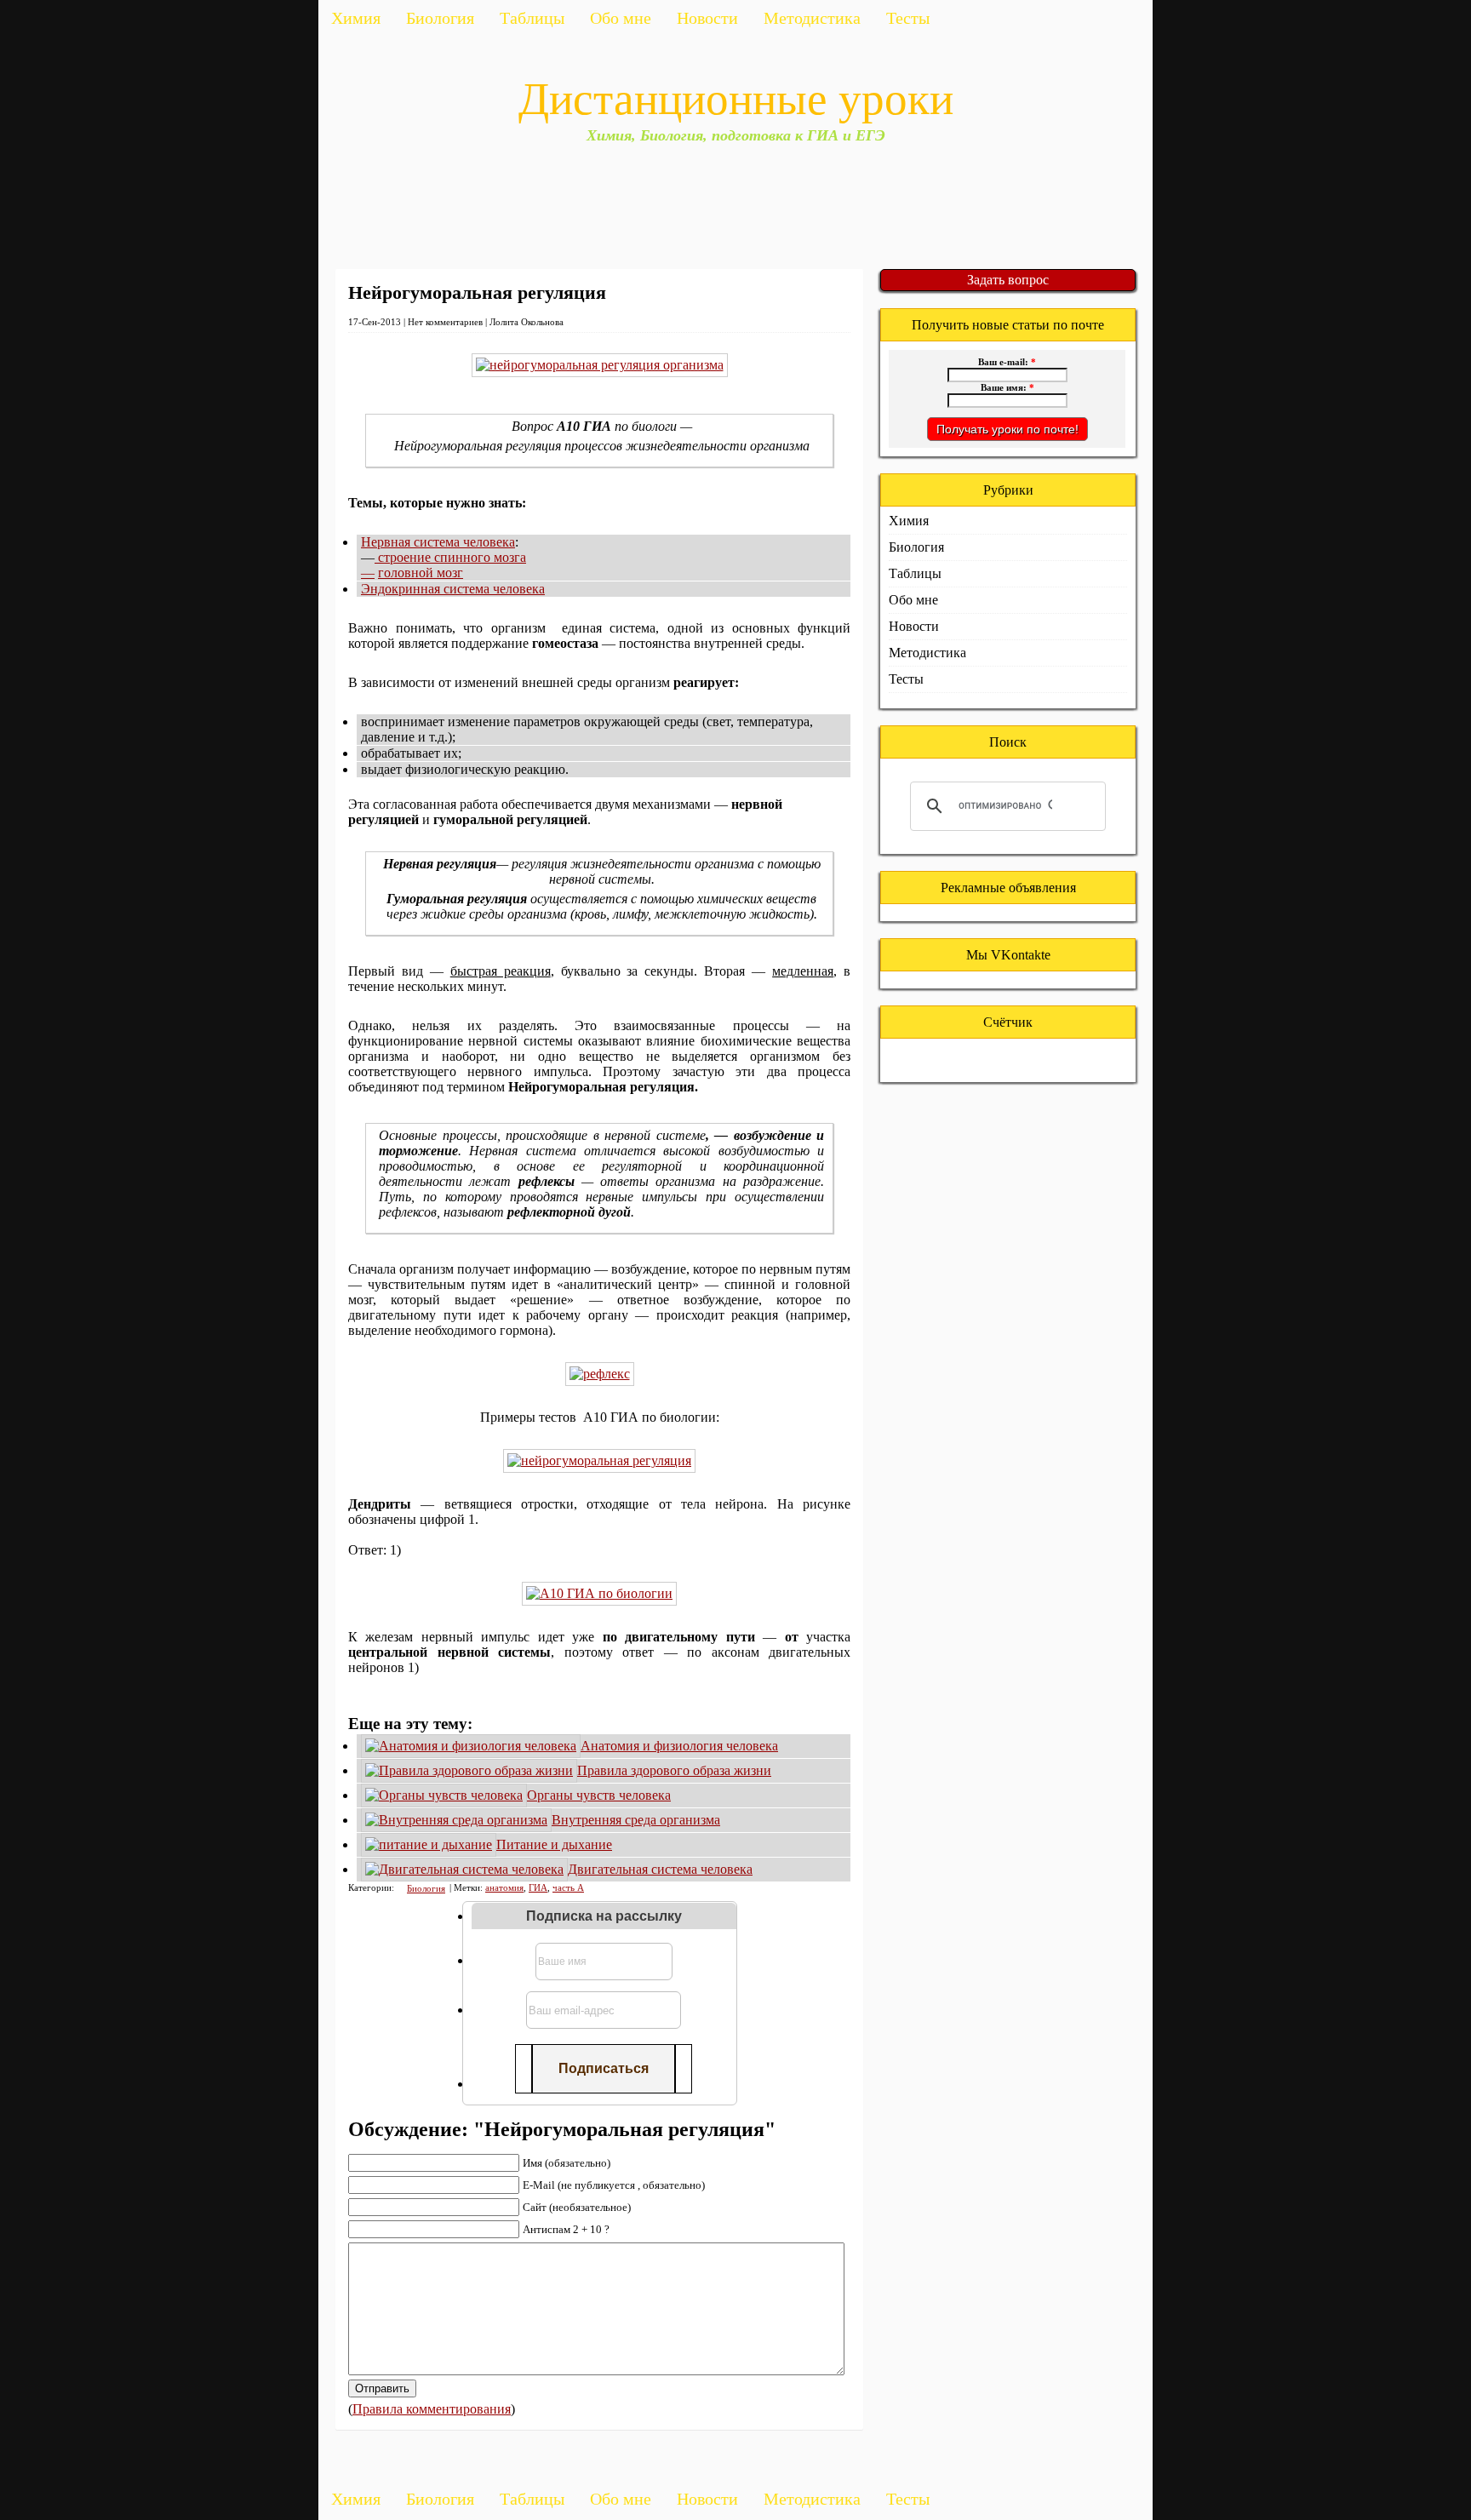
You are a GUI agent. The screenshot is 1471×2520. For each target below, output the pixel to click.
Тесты (908, 18)
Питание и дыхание (554, 1844)
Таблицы (532, 18)
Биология (440, 18)
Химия (356, 18)
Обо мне (621, 18)
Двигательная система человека (660, 1869)
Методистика (812, 18)
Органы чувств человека (599, 1795)
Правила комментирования (432, 2409)
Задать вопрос (1008, 280)
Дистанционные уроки (736, 99)
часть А (568, 1887)
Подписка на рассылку (604, 1916)
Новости (707, 18)
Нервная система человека (438, 542)
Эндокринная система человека (453, 589)
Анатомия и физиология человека (679, 1746)
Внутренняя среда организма (636, 1820)
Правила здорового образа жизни (674, 1770)
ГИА (538, 1887)
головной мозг (421, 573)
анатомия (504, 1887)
